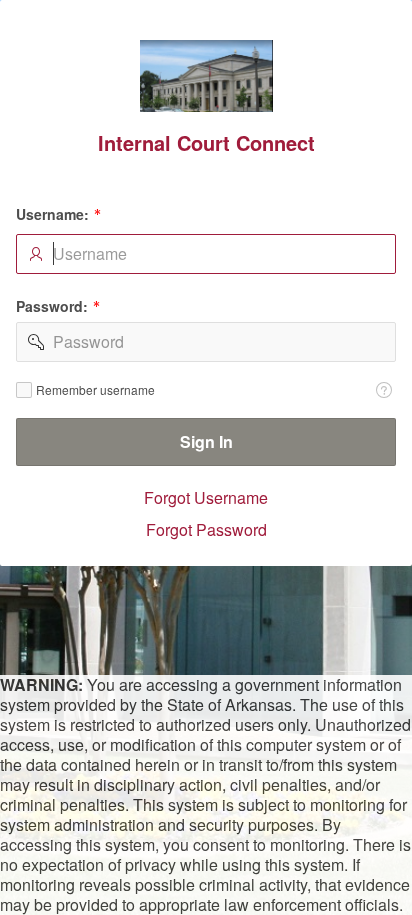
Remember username (95, 390)
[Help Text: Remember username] (384, 390)
